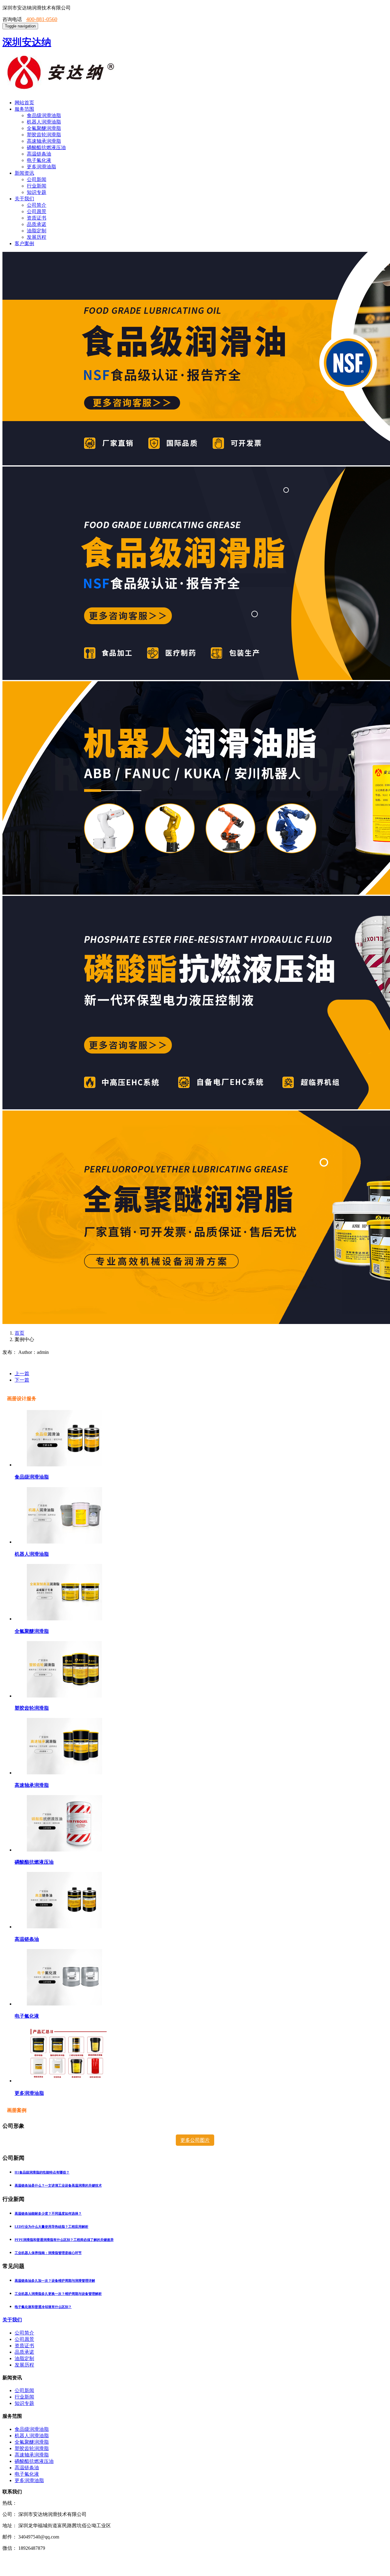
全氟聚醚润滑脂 (44, 128)
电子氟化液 (39, 160)
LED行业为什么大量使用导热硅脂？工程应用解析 (51, 2227)
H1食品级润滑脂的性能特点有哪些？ (42, 2172)
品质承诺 (37, 224)
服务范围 (24, 109)
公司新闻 (37, 179)
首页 (19, 1333)
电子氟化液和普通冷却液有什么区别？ (43, 2307)
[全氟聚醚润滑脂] (64, 1619)
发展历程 (37, 237)
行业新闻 (37, 186)
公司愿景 (37, 211)
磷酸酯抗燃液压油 (46, 147)
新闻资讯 (24, 173)
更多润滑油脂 (41, 167)
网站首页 (24, 103)
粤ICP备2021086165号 (23, 2569)
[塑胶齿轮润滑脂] (64, 1696)
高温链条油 (39, 154)
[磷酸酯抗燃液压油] (64, 1850)
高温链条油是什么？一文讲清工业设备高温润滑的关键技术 (58, 2185)
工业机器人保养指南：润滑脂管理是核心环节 (48, 2253)
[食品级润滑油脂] (64, 1465)
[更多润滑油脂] (67, 2081)
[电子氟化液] (64, 2004)
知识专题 (37, 192)
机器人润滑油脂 (44, 122)
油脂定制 (37, 231)
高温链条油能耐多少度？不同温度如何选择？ (48, 2213)
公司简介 (37, 205)
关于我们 (24, 199)
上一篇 (22, 1374)
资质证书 (37, 218)
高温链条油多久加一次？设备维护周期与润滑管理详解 (55, 2281)
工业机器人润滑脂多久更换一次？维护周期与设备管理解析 (58, 2294)
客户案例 (24, 243)
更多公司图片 (195, 2140)
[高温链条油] (64, 1927)
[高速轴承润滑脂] (64, 1773)
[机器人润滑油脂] (64, 1542)
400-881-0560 (42, 19)
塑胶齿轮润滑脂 (44, 135)
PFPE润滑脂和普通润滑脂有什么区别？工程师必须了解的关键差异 (64, 2240)
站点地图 (73, 2559)
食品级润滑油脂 (44, 115)
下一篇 (22, 1380)
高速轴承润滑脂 (44, 141)
